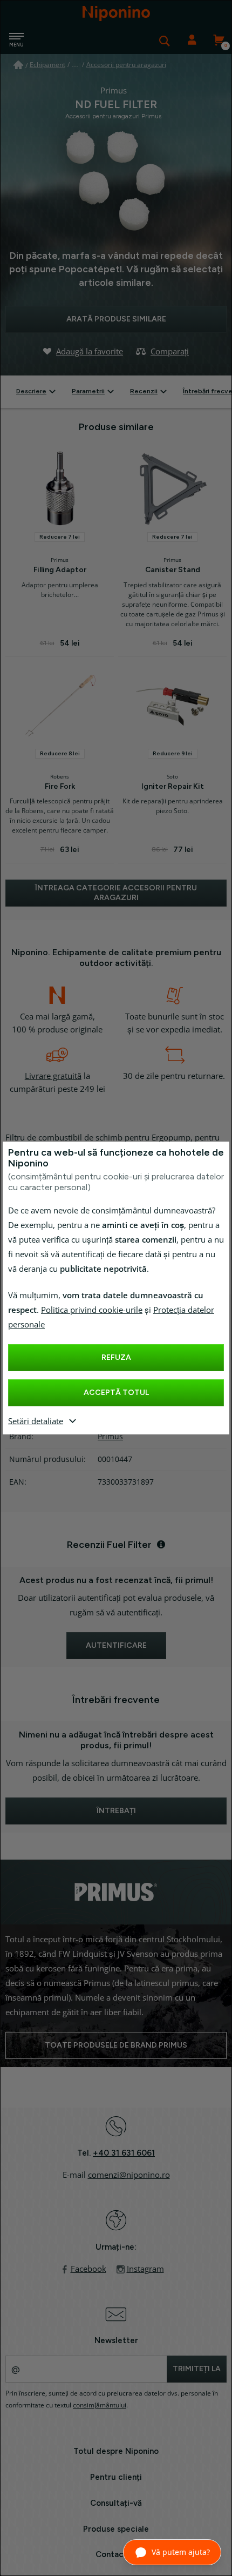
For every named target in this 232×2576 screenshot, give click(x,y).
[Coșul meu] (219, 41)
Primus (110, 1437)
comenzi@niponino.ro (129, 2175)
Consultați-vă (116, 2503)
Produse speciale (116, 2529)
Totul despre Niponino (116, 2451)
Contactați (116, 2554)
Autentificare (192, 41)
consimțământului (100, 2405)
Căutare (165, 41)
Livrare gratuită (53, 1076)
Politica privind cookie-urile (92, 1310)
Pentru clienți (116, 2477)
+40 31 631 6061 (124, 2153)
